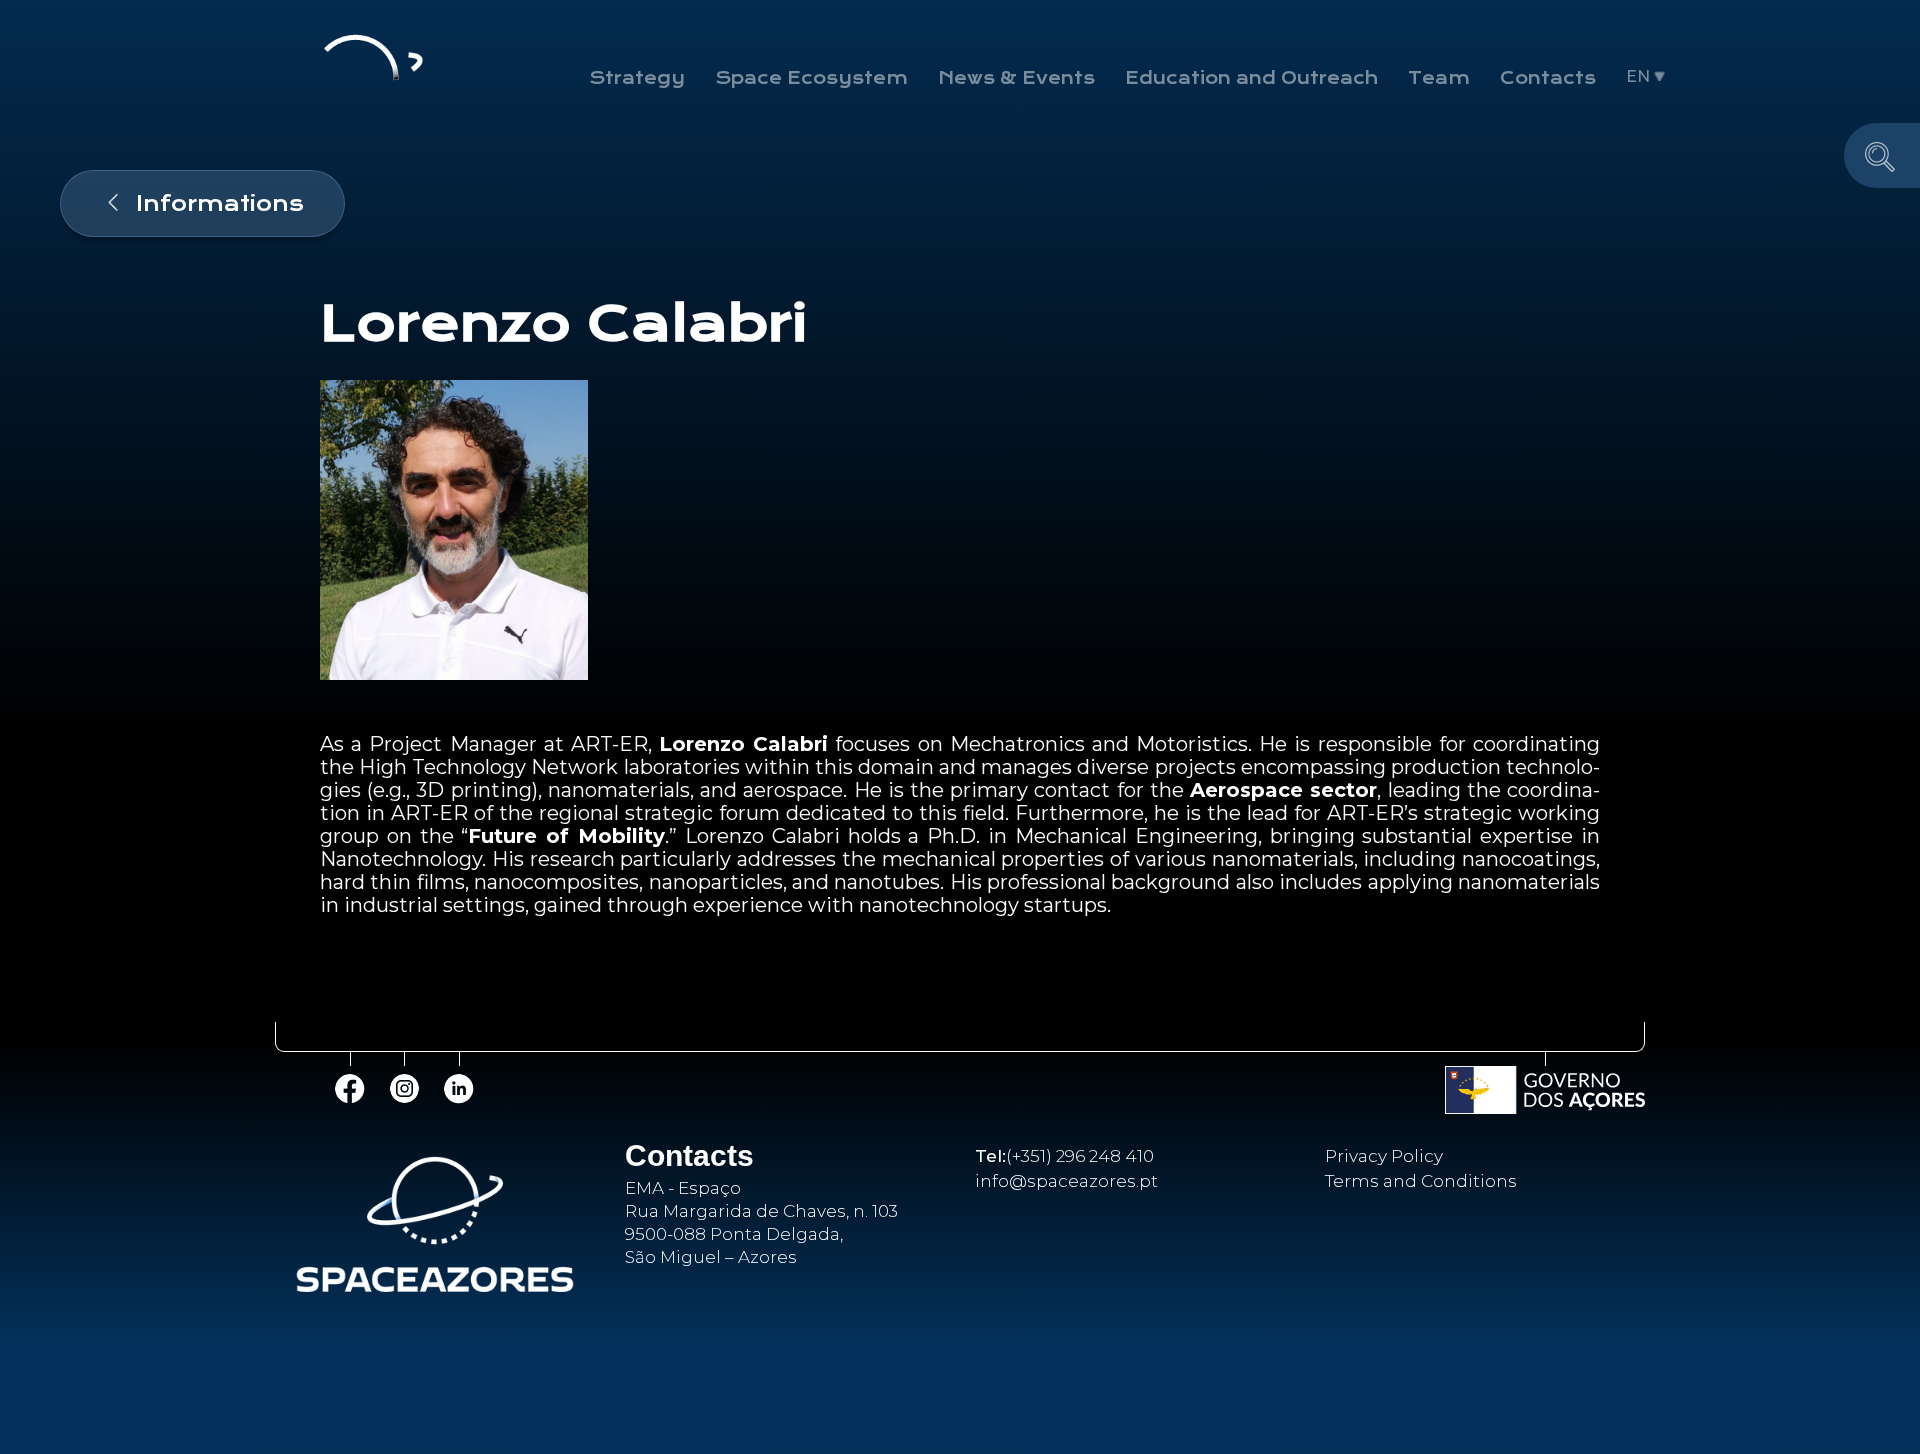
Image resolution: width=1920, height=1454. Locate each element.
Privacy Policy (1384, 1156)
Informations (220, 203)
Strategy (637, 78)
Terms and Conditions (1421, 1181)
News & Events (1016, 78)
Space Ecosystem (811, 78)
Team (1439, 78)
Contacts (1548, 78)
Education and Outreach (1251, 78)
